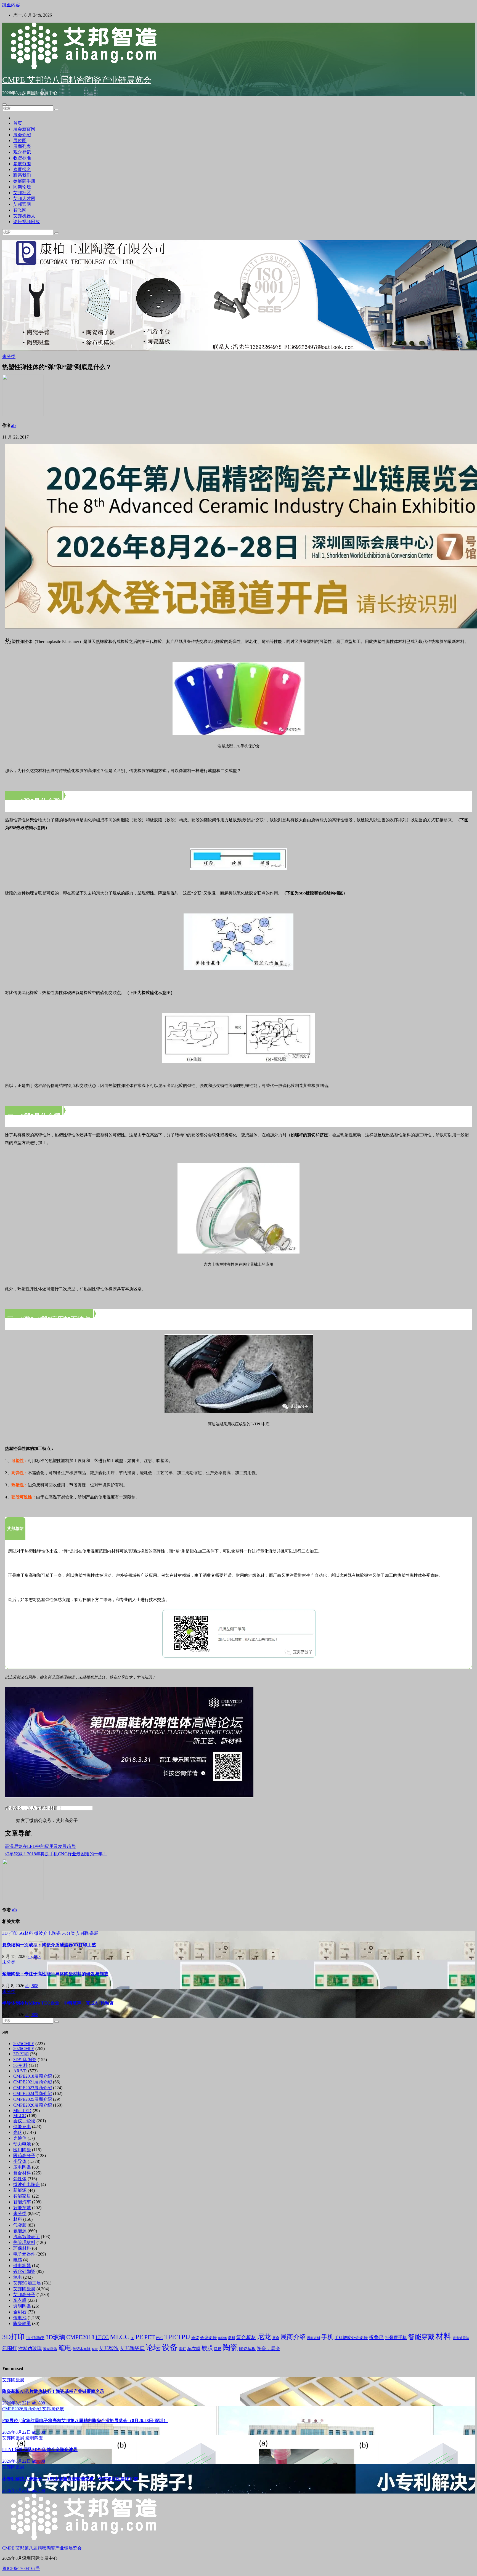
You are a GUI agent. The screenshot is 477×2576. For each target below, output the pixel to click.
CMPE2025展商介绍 (33, 2099)
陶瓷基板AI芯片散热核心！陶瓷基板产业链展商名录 (53, 2391)
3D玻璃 (55, 2337)
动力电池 (22, 2144)
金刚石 (20, 2312)
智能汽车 (22, 2202)
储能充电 (22, 2127)
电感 (18, 2260)
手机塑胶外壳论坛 (351, 2338)
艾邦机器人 (24, 216)
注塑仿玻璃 (30, 2349)
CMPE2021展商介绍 (33, 2082)
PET (150, 2337)
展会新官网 (24, 129)
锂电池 (20, 2318)
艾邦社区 (22, 193)
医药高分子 (24, 2156)
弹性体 (20, 2179)
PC (132, 2338)
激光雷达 (50, 2349)
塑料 (232, 2338)
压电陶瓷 (22, 2167)
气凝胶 (20, 2225)
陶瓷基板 (247, 2349)
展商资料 (314, 2338)
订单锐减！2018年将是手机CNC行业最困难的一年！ (56, 1854)
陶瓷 (230, 2347)
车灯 (182, 2349)
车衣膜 (20, 2300)
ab (13, 425)
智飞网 (20, 210)
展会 (276, 2338)
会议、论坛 (24, 2121)
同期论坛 (22, 187)
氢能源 (20, 2231)
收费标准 (22, 158)
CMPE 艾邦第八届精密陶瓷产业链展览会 (77, 80)
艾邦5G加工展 (27, 2283)
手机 (327, 2337)
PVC (159, 2338)
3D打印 (13, 2337)
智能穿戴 (22, 2208)
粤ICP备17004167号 (21, 2568)
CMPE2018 (80, 2337)
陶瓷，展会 (268, 2349)
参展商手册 (24, 181)
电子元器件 (24, 2254)
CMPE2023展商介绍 (33, 2088)
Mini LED (22, 2111)
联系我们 (22, 175)
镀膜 (207, 2348)
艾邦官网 (22, 204)
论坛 (153, 2348)
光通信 (20, 2138)
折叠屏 (376, 2337)
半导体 (20, 2161)
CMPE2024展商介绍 (33, 2093)
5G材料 (26, 1933)
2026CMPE (24, 2049)
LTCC (102, 2337)
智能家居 (22, 2196)
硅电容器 (22, 2266)
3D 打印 (10, 1933)
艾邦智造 (109, 2348)
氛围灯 (10, 2348)
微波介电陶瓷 (48, 1933)
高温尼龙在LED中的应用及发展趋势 (40, 1846)
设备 (170, 2347)
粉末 (95, 2349)
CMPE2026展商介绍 (33, 2105)
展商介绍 (293, 2337)
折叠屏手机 (396, 2338)
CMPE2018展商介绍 (33, 2076)
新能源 (20, 2190)
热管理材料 (24, 2242)
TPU (184, 2337)
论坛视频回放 (26, 222)
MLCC (20, 2116)
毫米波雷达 (461, 2338)
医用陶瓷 (22, 2150)
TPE (170, 2337)
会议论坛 (208, 2338)
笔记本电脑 (82, 2349)
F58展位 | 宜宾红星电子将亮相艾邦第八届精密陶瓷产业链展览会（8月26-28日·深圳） (85, 2421)
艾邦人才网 (24, 198)
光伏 (18, 2132)
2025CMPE (24, 2044)
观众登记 (22, 152)
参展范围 (22, 164)
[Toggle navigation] (4, 104)
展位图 (20, 141)
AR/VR (20, 2071)
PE (139, 2337)
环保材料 (22, 2248)
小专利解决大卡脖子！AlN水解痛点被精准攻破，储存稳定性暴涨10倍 (70, 2479)
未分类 (9, 356)
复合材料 (22, 2173)
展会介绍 (22, 135)
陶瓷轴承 (22, 2324)
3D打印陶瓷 (25, 2060)
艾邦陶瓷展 (87, 1933)
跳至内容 (11, 5)
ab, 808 (34, 1956)
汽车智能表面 (26, 2237)
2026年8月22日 (17, 2403)
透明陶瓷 (22, 2306)
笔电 (18, 2277)
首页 (18, 123)
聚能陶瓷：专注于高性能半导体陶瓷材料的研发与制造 (55, 1974)
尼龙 (264, 2337)
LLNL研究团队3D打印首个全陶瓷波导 (40, 2450)
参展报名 (22, 169)
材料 (18, 2219)
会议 (195, 2338)
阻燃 (218, 2349)
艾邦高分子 (24, 2295)
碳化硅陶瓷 (24, 2271)
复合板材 (246, 2337)
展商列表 (22, 146)
